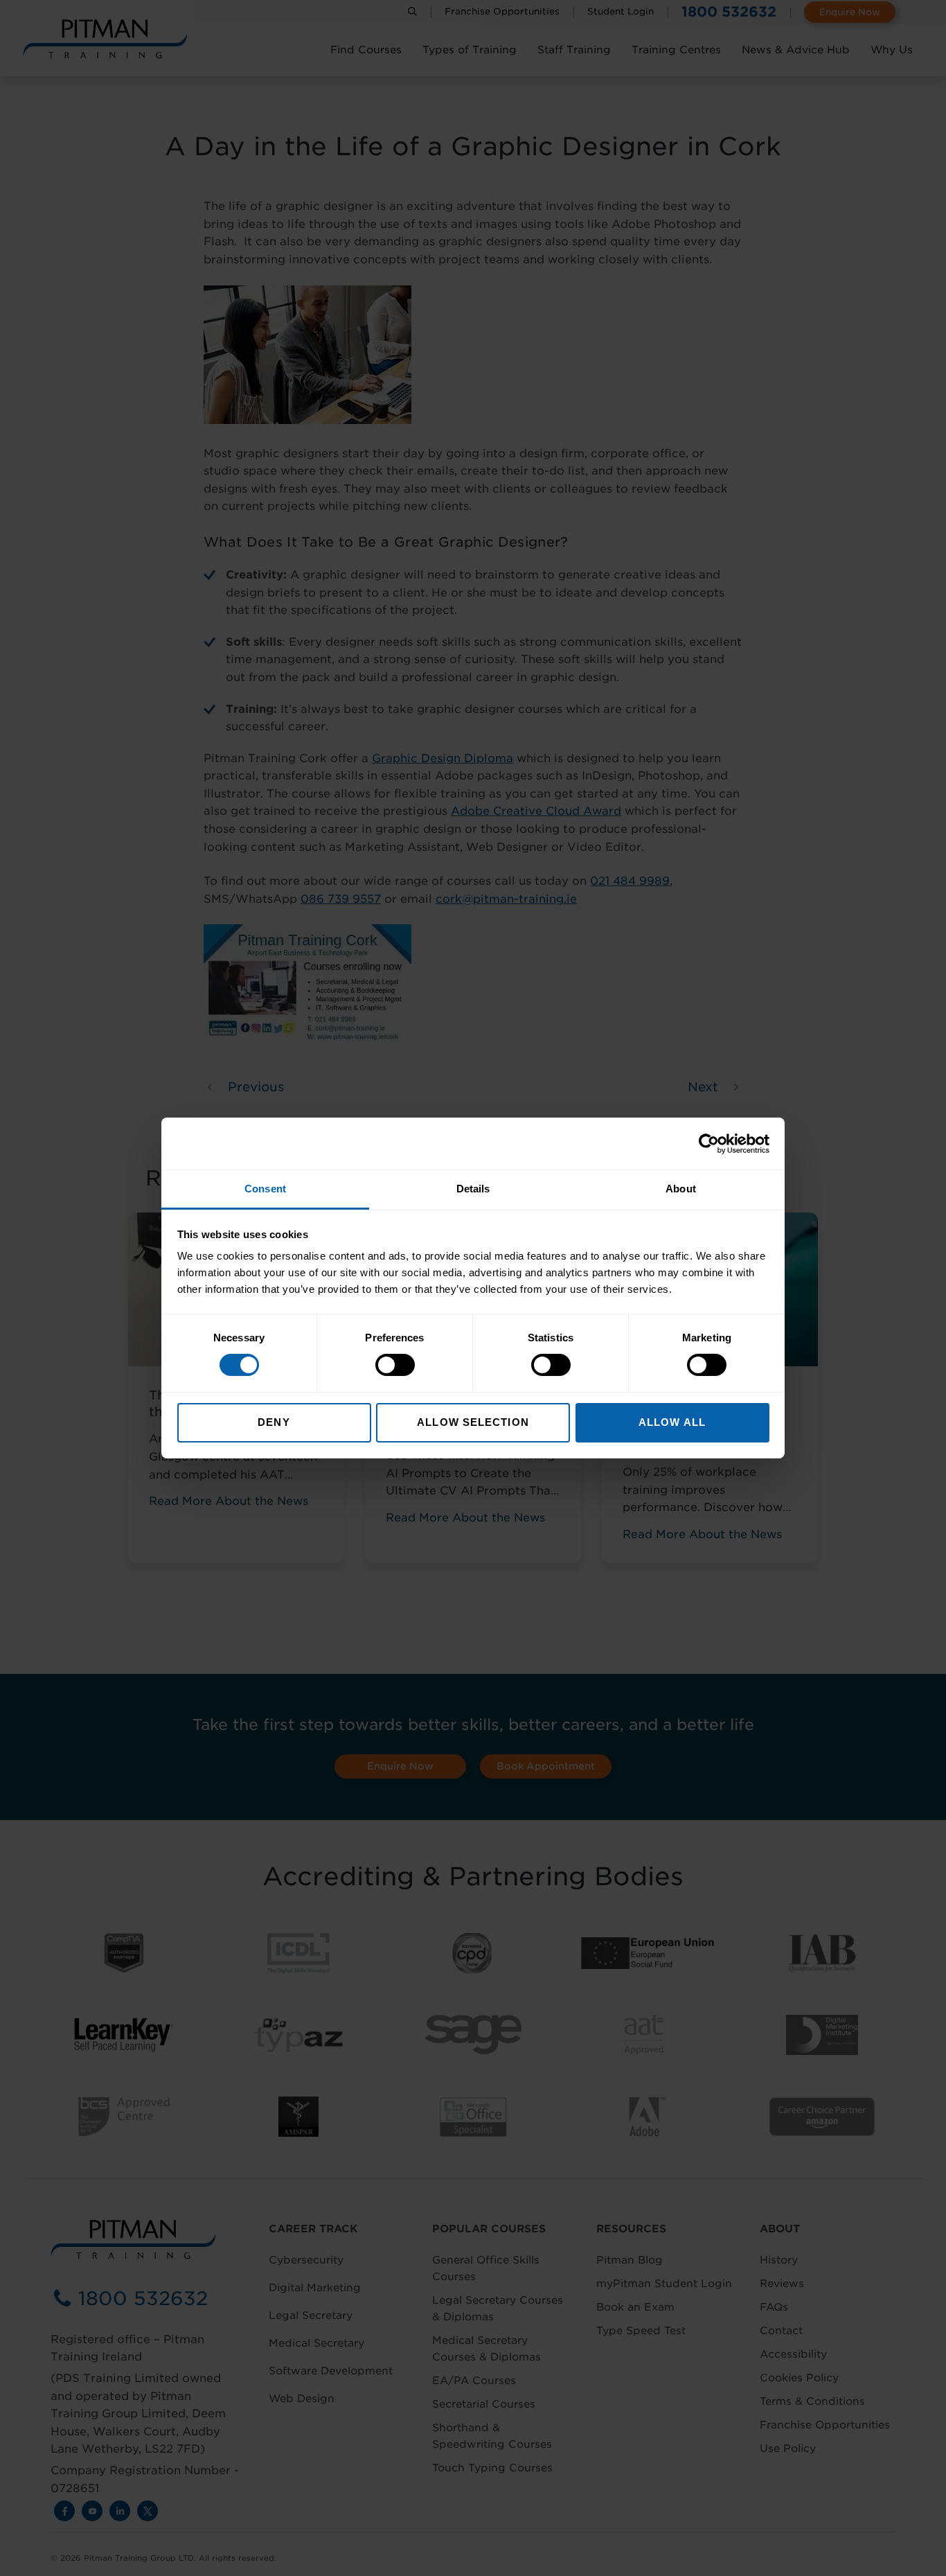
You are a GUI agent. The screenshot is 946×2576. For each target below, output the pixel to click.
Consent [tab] (265, 1189)
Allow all (672, 1422)
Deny (274, 1422)
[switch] (395, 1365)
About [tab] (681, 1189)
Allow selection (473, 1422)
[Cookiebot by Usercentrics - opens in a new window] (709, 1143)
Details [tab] (473, 1189)
